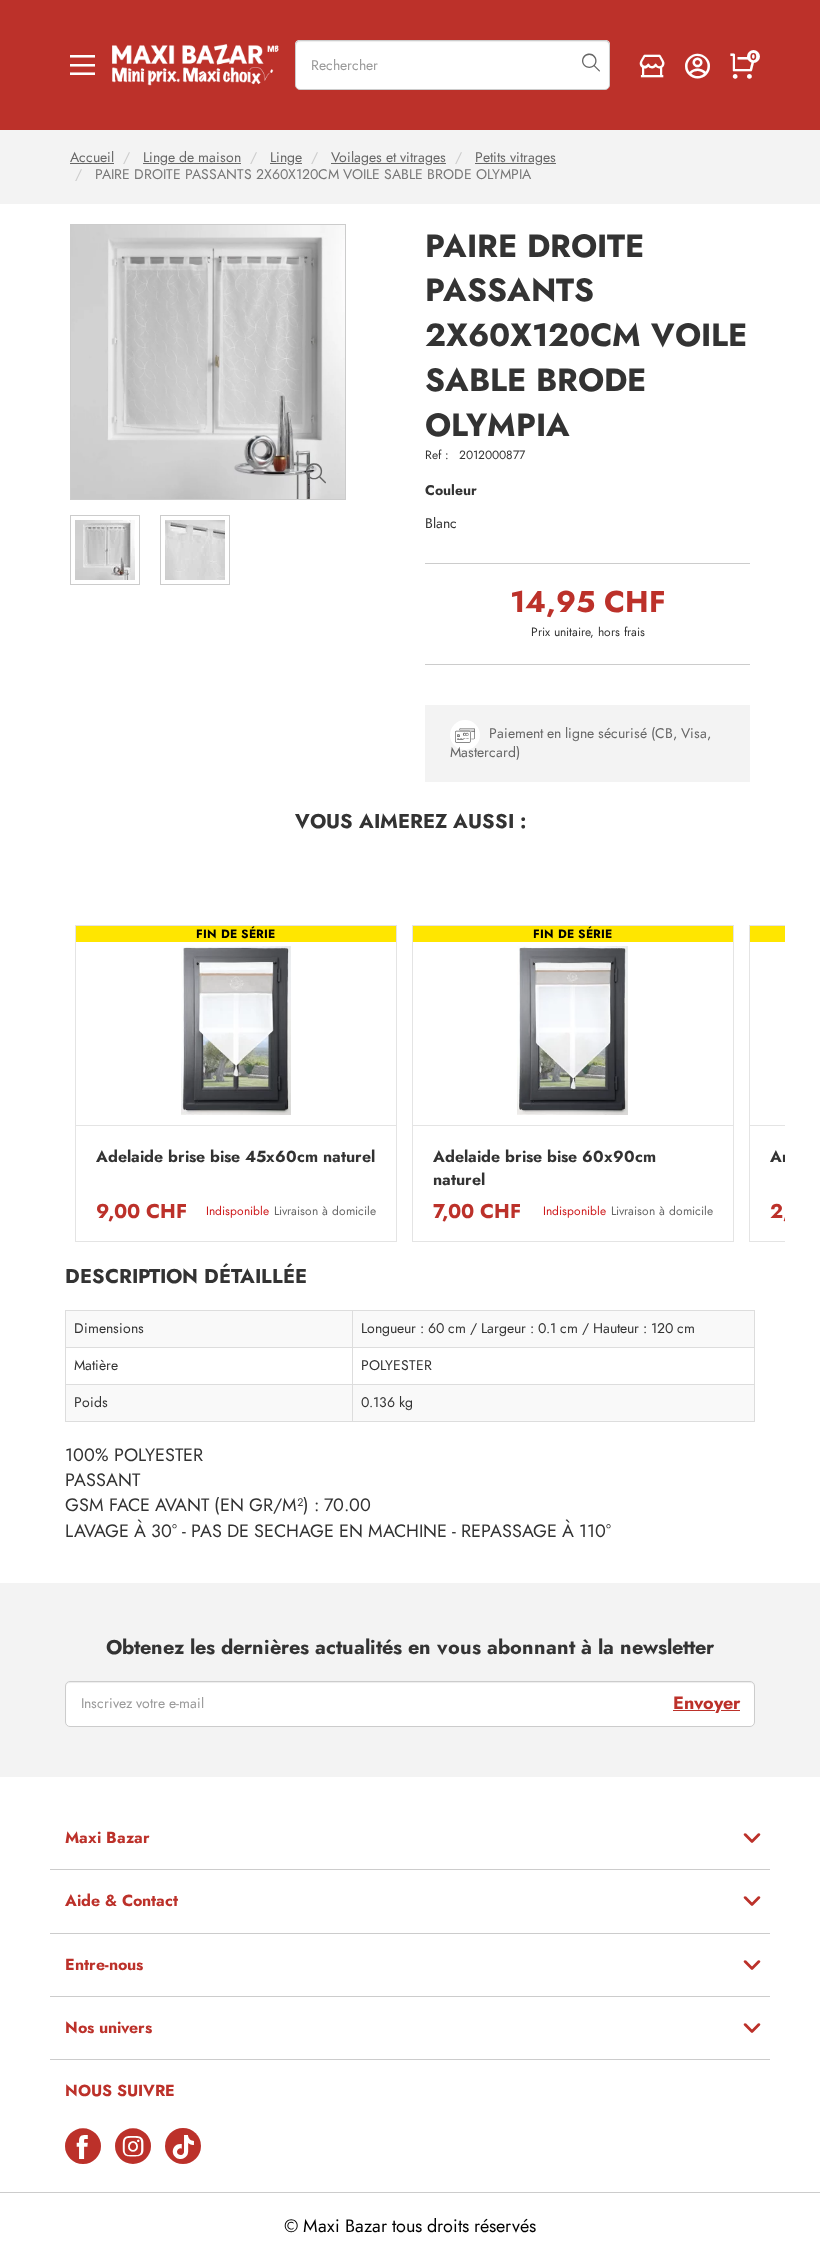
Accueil (92, 157)
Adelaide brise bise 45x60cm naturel (235, 1157)
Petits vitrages (515, 157)
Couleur (451, 490)
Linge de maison (192, 157)
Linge (286, 157)
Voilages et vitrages (388, 157)
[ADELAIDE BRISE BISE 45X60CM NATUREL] (236, 1030)
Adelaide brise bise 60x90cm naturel (544, 1168)
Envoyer (706, 1703)
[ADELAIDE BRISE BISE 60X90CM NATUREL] (573, 1030)
